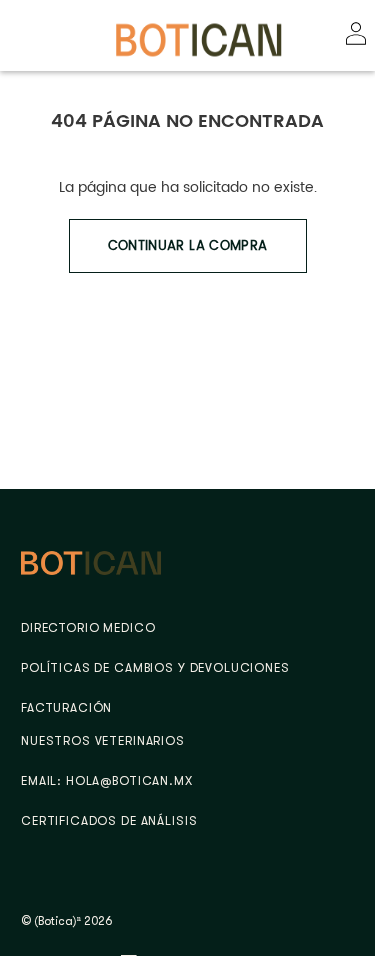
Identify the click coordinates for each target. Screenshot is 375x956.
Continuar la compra (188, 246)
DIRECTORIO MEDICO (88, 628)
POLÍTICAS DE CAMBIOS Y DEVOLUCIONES (155, 668)
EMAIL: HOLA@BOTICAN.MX (107, 781)
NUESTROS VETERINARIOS (103, 741)
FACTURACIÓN (66, 708)
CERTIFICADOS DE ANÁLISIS (109, 821)
